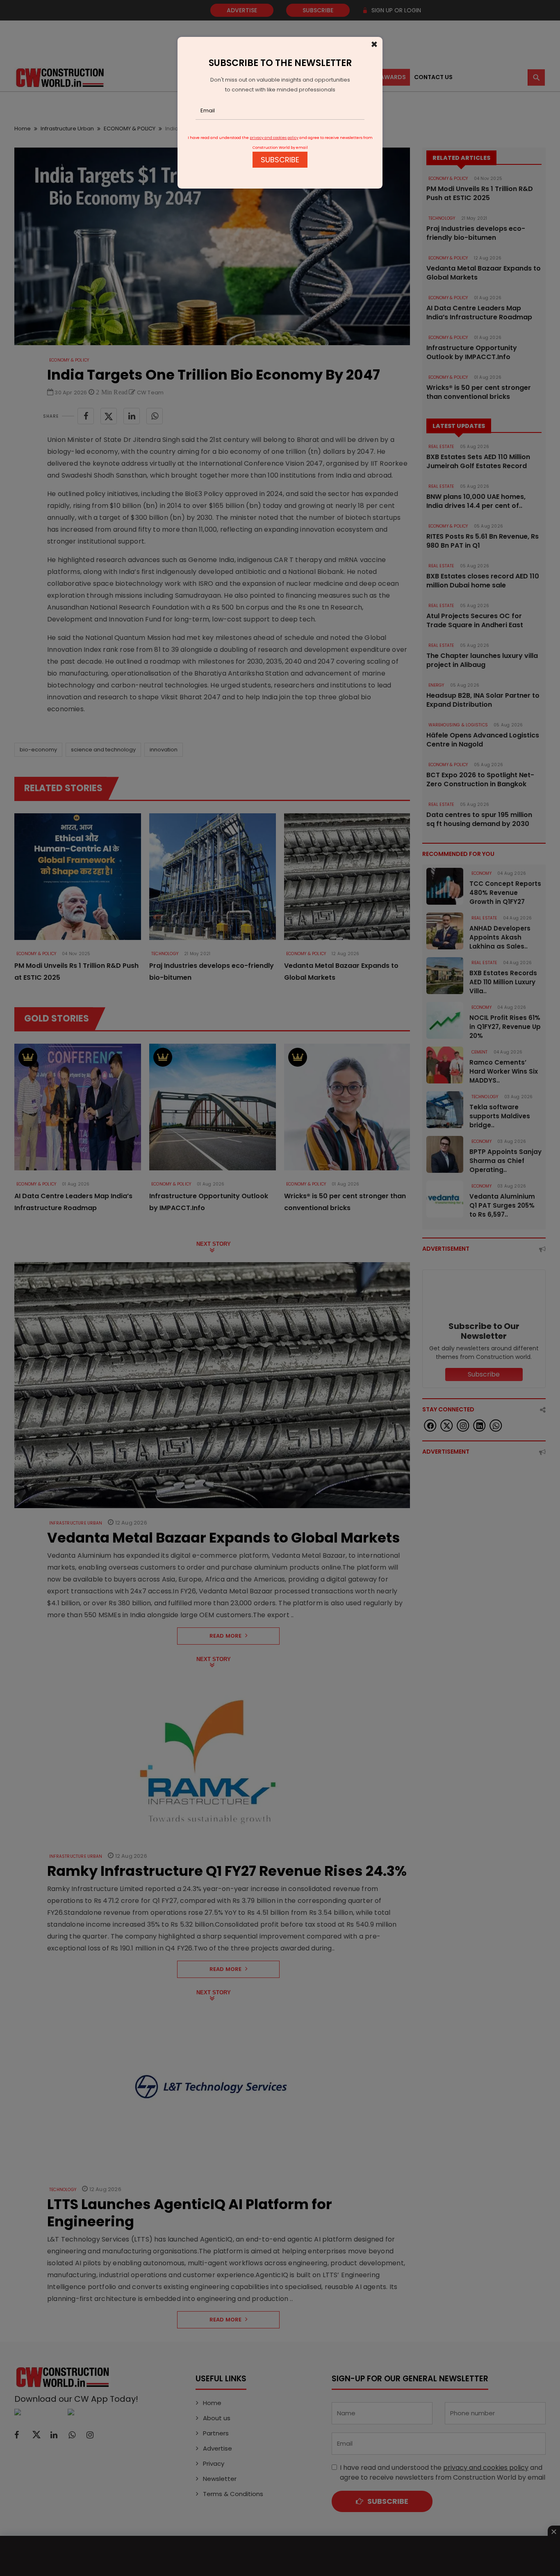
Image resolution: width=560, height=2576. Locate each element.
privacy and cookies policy (274, 138)
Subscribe (280, 160)
